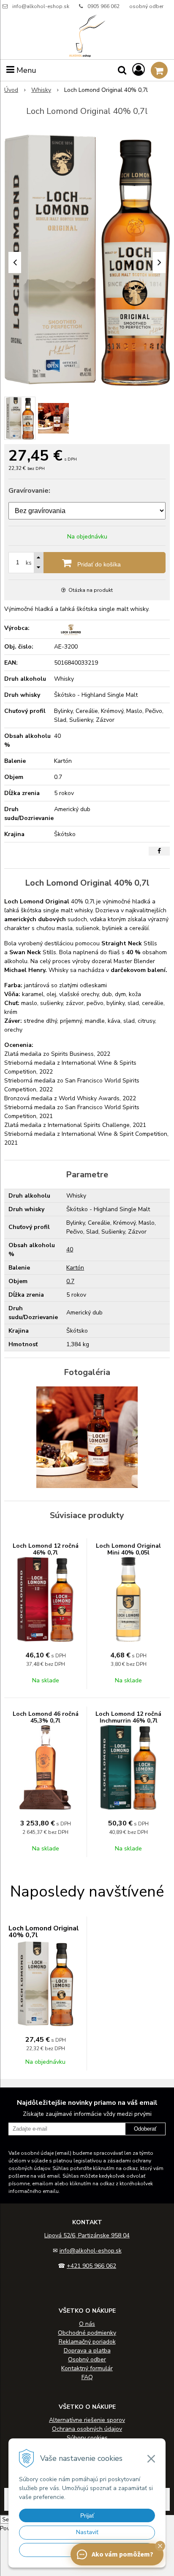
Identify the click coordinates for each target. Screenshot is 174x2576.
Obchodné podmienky (87, 2333)
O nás (87, 2324)
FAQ (87, 2377)
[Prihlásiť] (139, 70)
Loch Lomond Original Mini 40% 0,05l (128, 1549)
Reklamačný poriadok (87, 2342)
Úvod (11, 90)
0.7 (70, 1281)
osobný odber (146, 6)
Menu (25, 70)
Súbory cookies (87, 2438)
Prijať (87, 2515)
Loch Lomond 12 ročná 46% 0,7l (46, 1549)
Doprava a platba (87, 2351)
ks (29, 563)
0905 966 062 (103, 6)
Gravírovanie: (29, 491)
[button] (160, 2546)
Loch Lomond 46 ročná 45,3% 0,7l (46, 1717)
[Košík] (159, 70)
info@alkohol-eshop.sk (41, 6)
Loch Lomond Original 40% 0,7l (44, 1932)
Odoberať (145, 2129)
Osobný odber (87, 2359)
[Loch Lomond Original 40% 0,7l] (87, 260)
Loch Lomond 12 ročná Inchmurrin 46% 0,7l (128, 1717)
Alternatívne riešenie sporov (87, 2420)
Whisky (41, 90)
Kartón (75, 1268)
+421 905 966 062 (91, 2266)
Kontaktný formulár (87, 2368)
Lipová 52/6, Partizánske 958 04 (87, 2235)
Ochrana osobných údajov (87, 2429)
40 (70, 1249)
